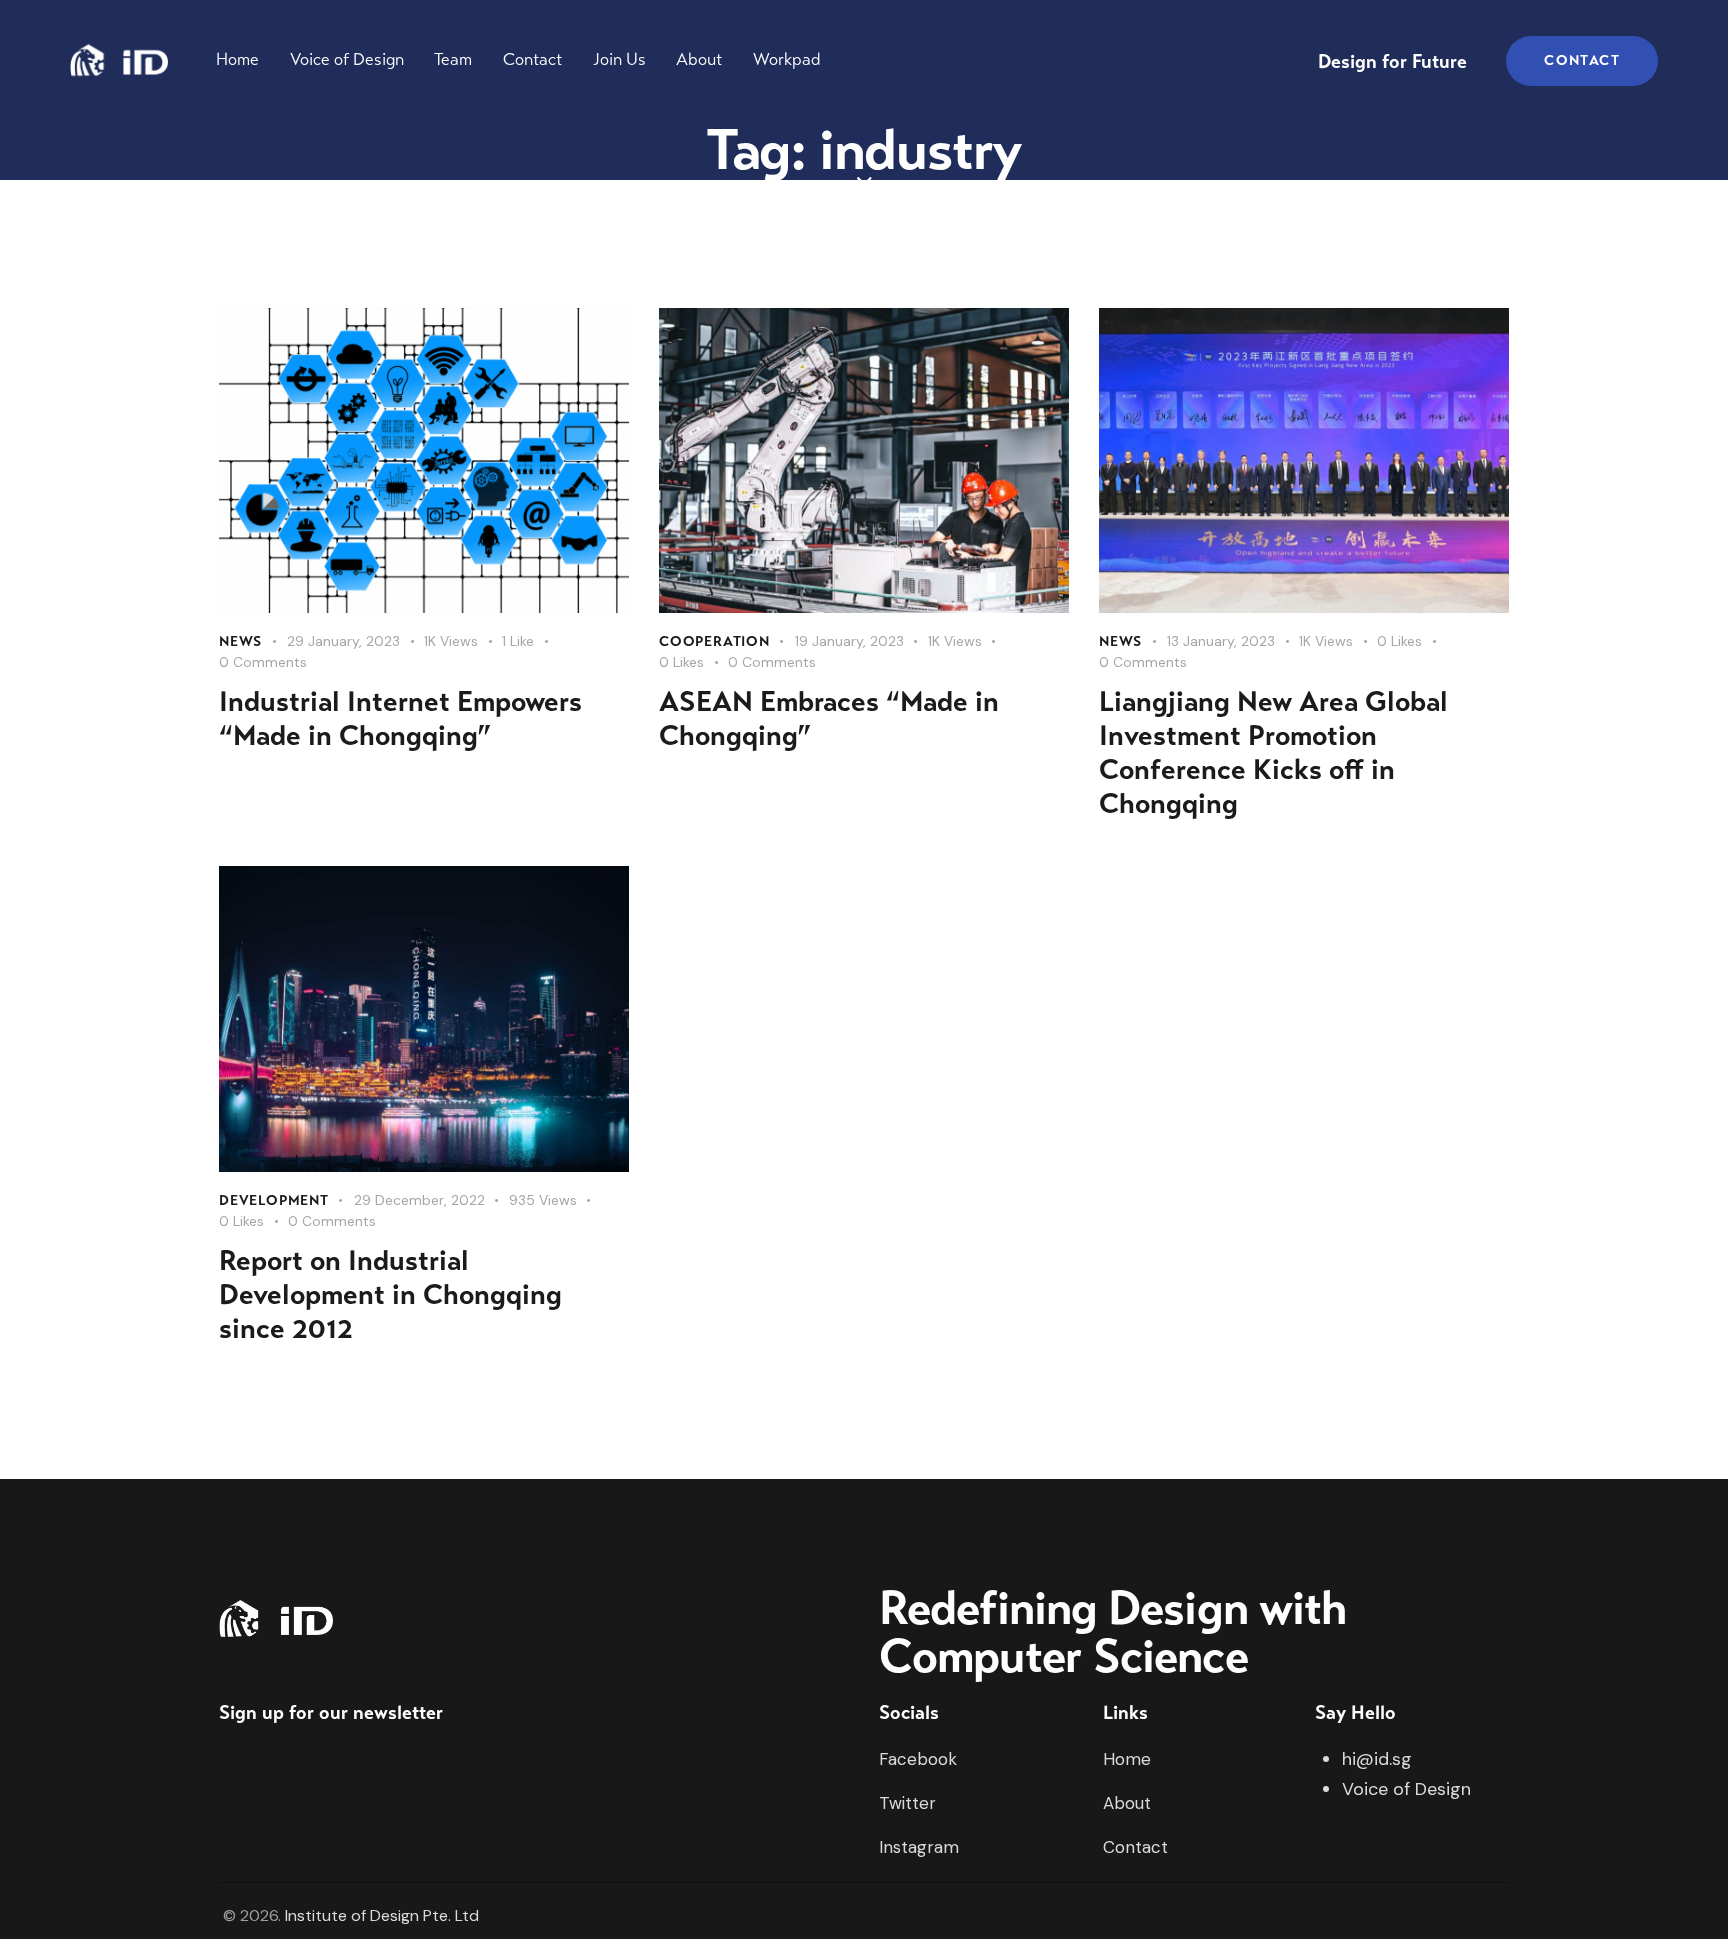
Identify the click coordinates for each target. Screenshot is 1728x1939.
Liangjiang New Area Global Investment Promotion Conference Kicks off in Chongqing (1273, 753)
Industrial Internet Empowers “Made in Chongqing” (400, 719)
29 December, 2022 (419, 1200)
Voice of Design (1406, 1789)
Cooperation (714, 641)
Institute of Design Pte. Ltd (382, 1915)
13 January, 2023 (1221, 641)
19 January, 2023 (849, 641)
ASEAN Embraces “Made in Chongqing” (829, 719)
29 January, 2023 (343, 641)
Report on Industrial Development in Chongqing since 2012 (390, 1295)
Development (274, 1200)
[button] (530, 641)
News (240, 641)
